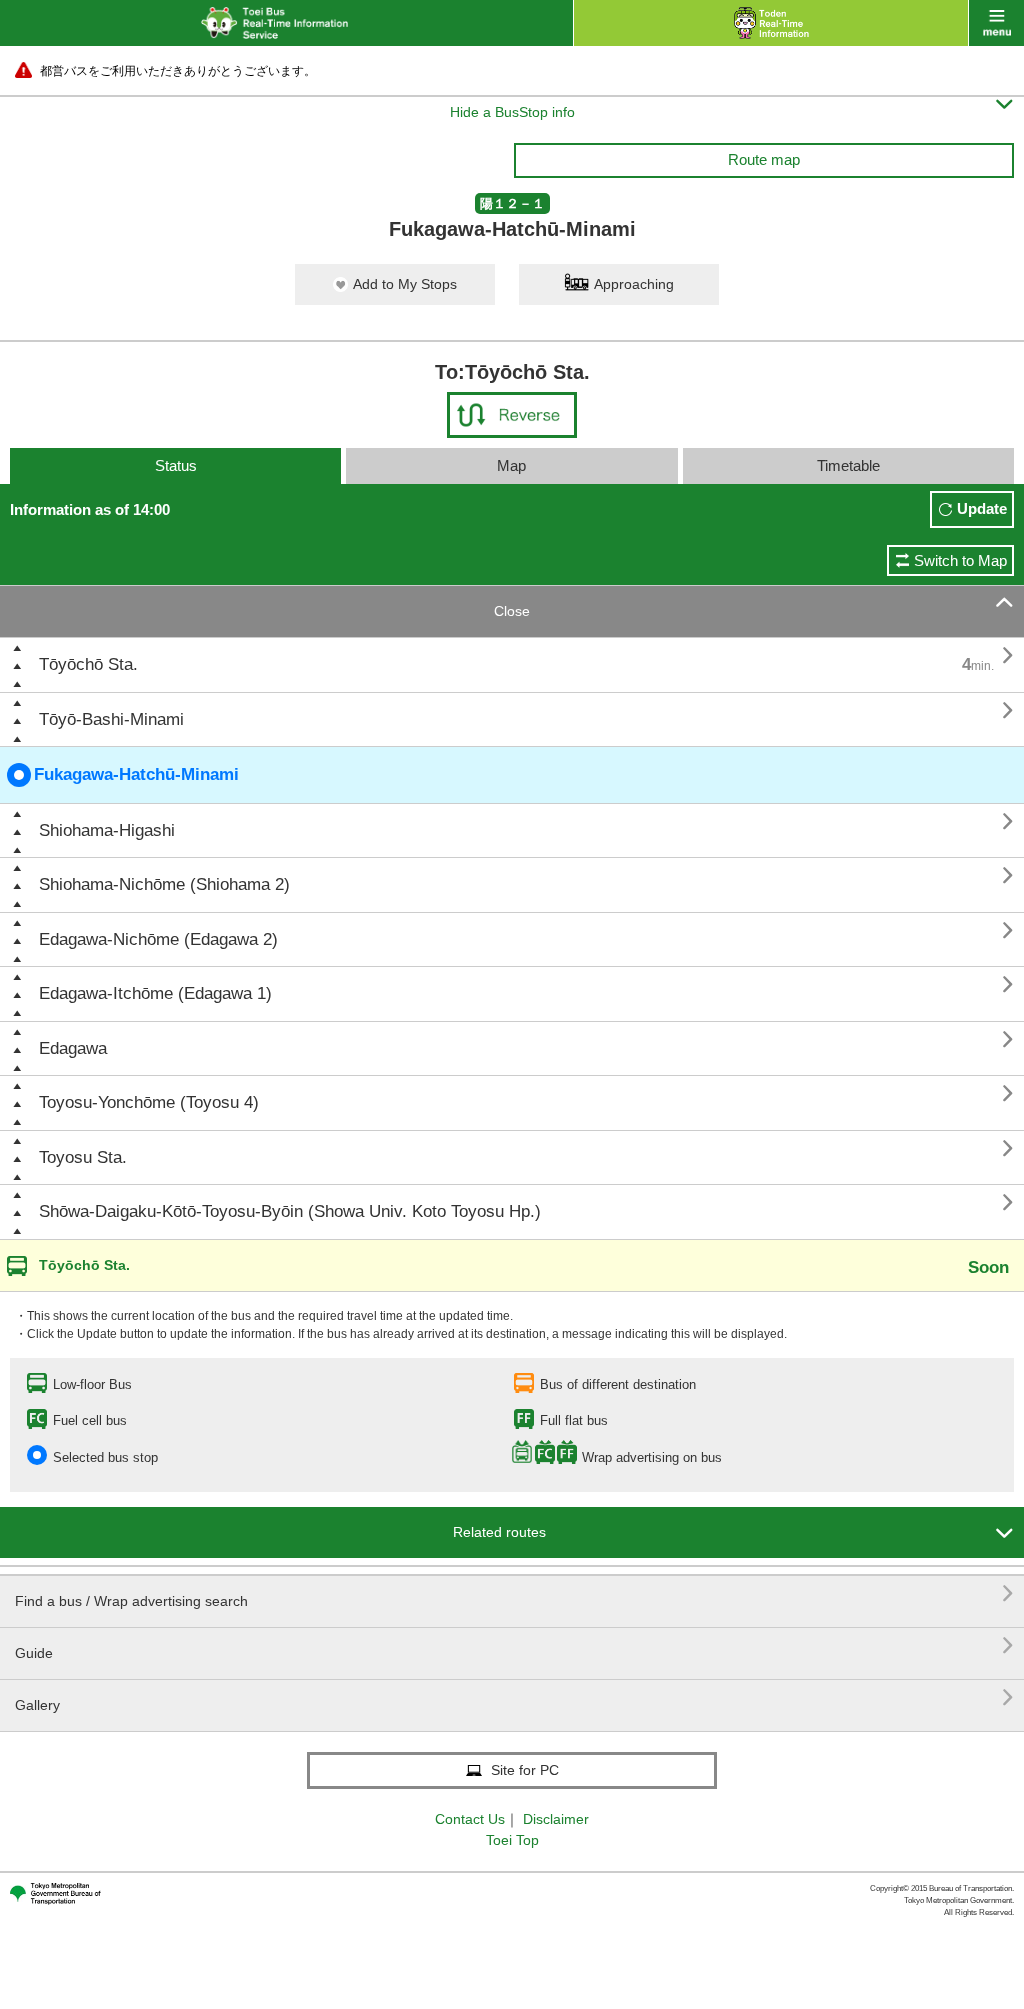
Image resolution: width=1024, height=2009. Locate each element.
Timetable (848, 465)
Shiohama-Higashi (107, 830)
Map (511, 465)
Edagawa (73, 1048)
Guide (514, 1645)
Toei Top (512, 1840)
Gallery (514, 1697)
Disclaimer (556, 1819)
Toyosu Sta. (83, 1157)
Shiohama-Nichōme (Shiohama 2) (164, 884)
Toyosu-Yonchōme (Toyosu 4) (149, 1102)
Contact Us (470, 1819)
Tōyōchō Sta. (88, 664)
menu (996, 23)
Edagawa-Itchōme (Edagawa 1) (155, 993)
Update (982, 508)
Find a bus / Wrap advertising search (514, 1593)
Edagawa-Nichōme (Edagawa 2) (158, 939)
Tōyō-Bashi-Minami (111, 719)
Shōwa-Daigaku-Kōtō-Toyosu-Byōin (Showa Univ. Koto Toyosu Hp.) (290, 1211)
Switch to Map (960, 560)
